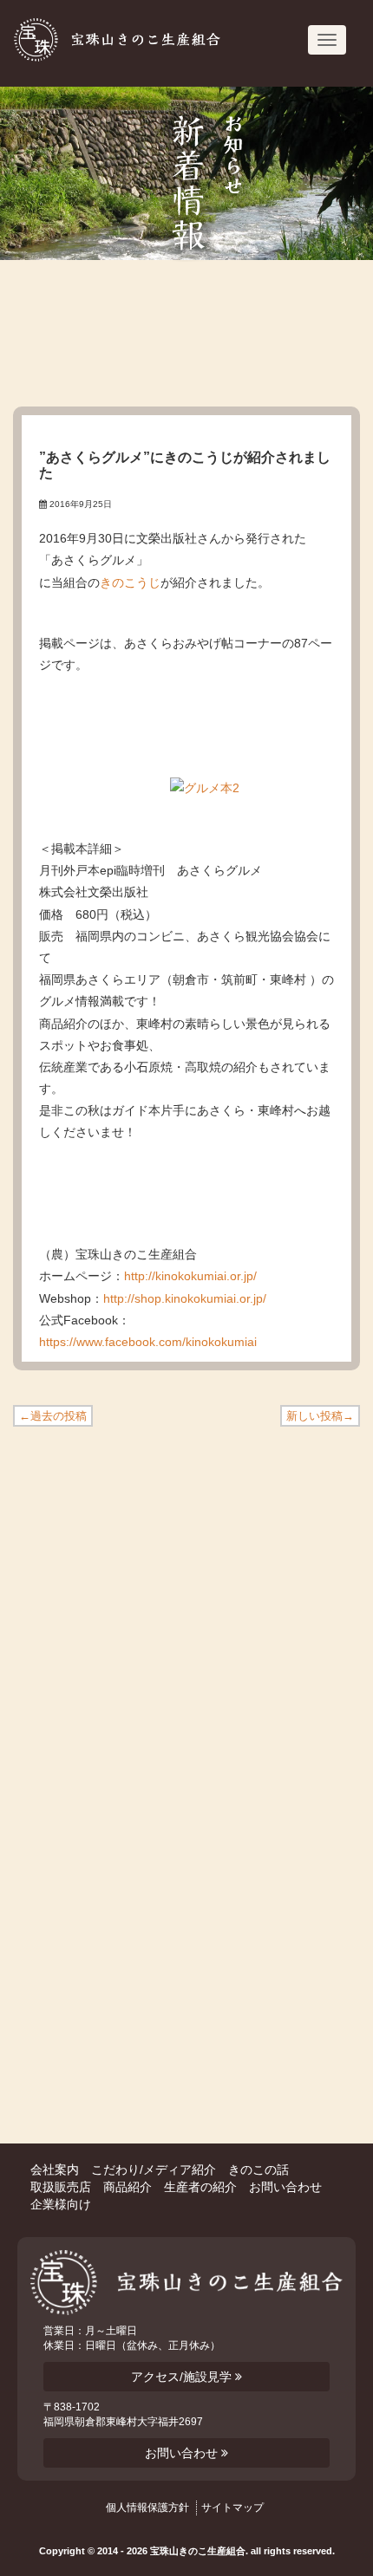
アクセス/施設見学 (183, 2377)
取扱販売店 (61, 2187)
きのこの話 (258, 2169)
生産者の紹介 (200, 2187)
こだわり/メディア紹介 (154, 2169)
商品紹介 (128, 2187)
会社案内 (55, 2169)
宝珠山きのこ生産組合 (135, 40)
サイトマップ (232, 2508)
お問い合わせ (285, 2187)
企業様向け (61, 2204)
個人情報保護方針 (147, 2508)
